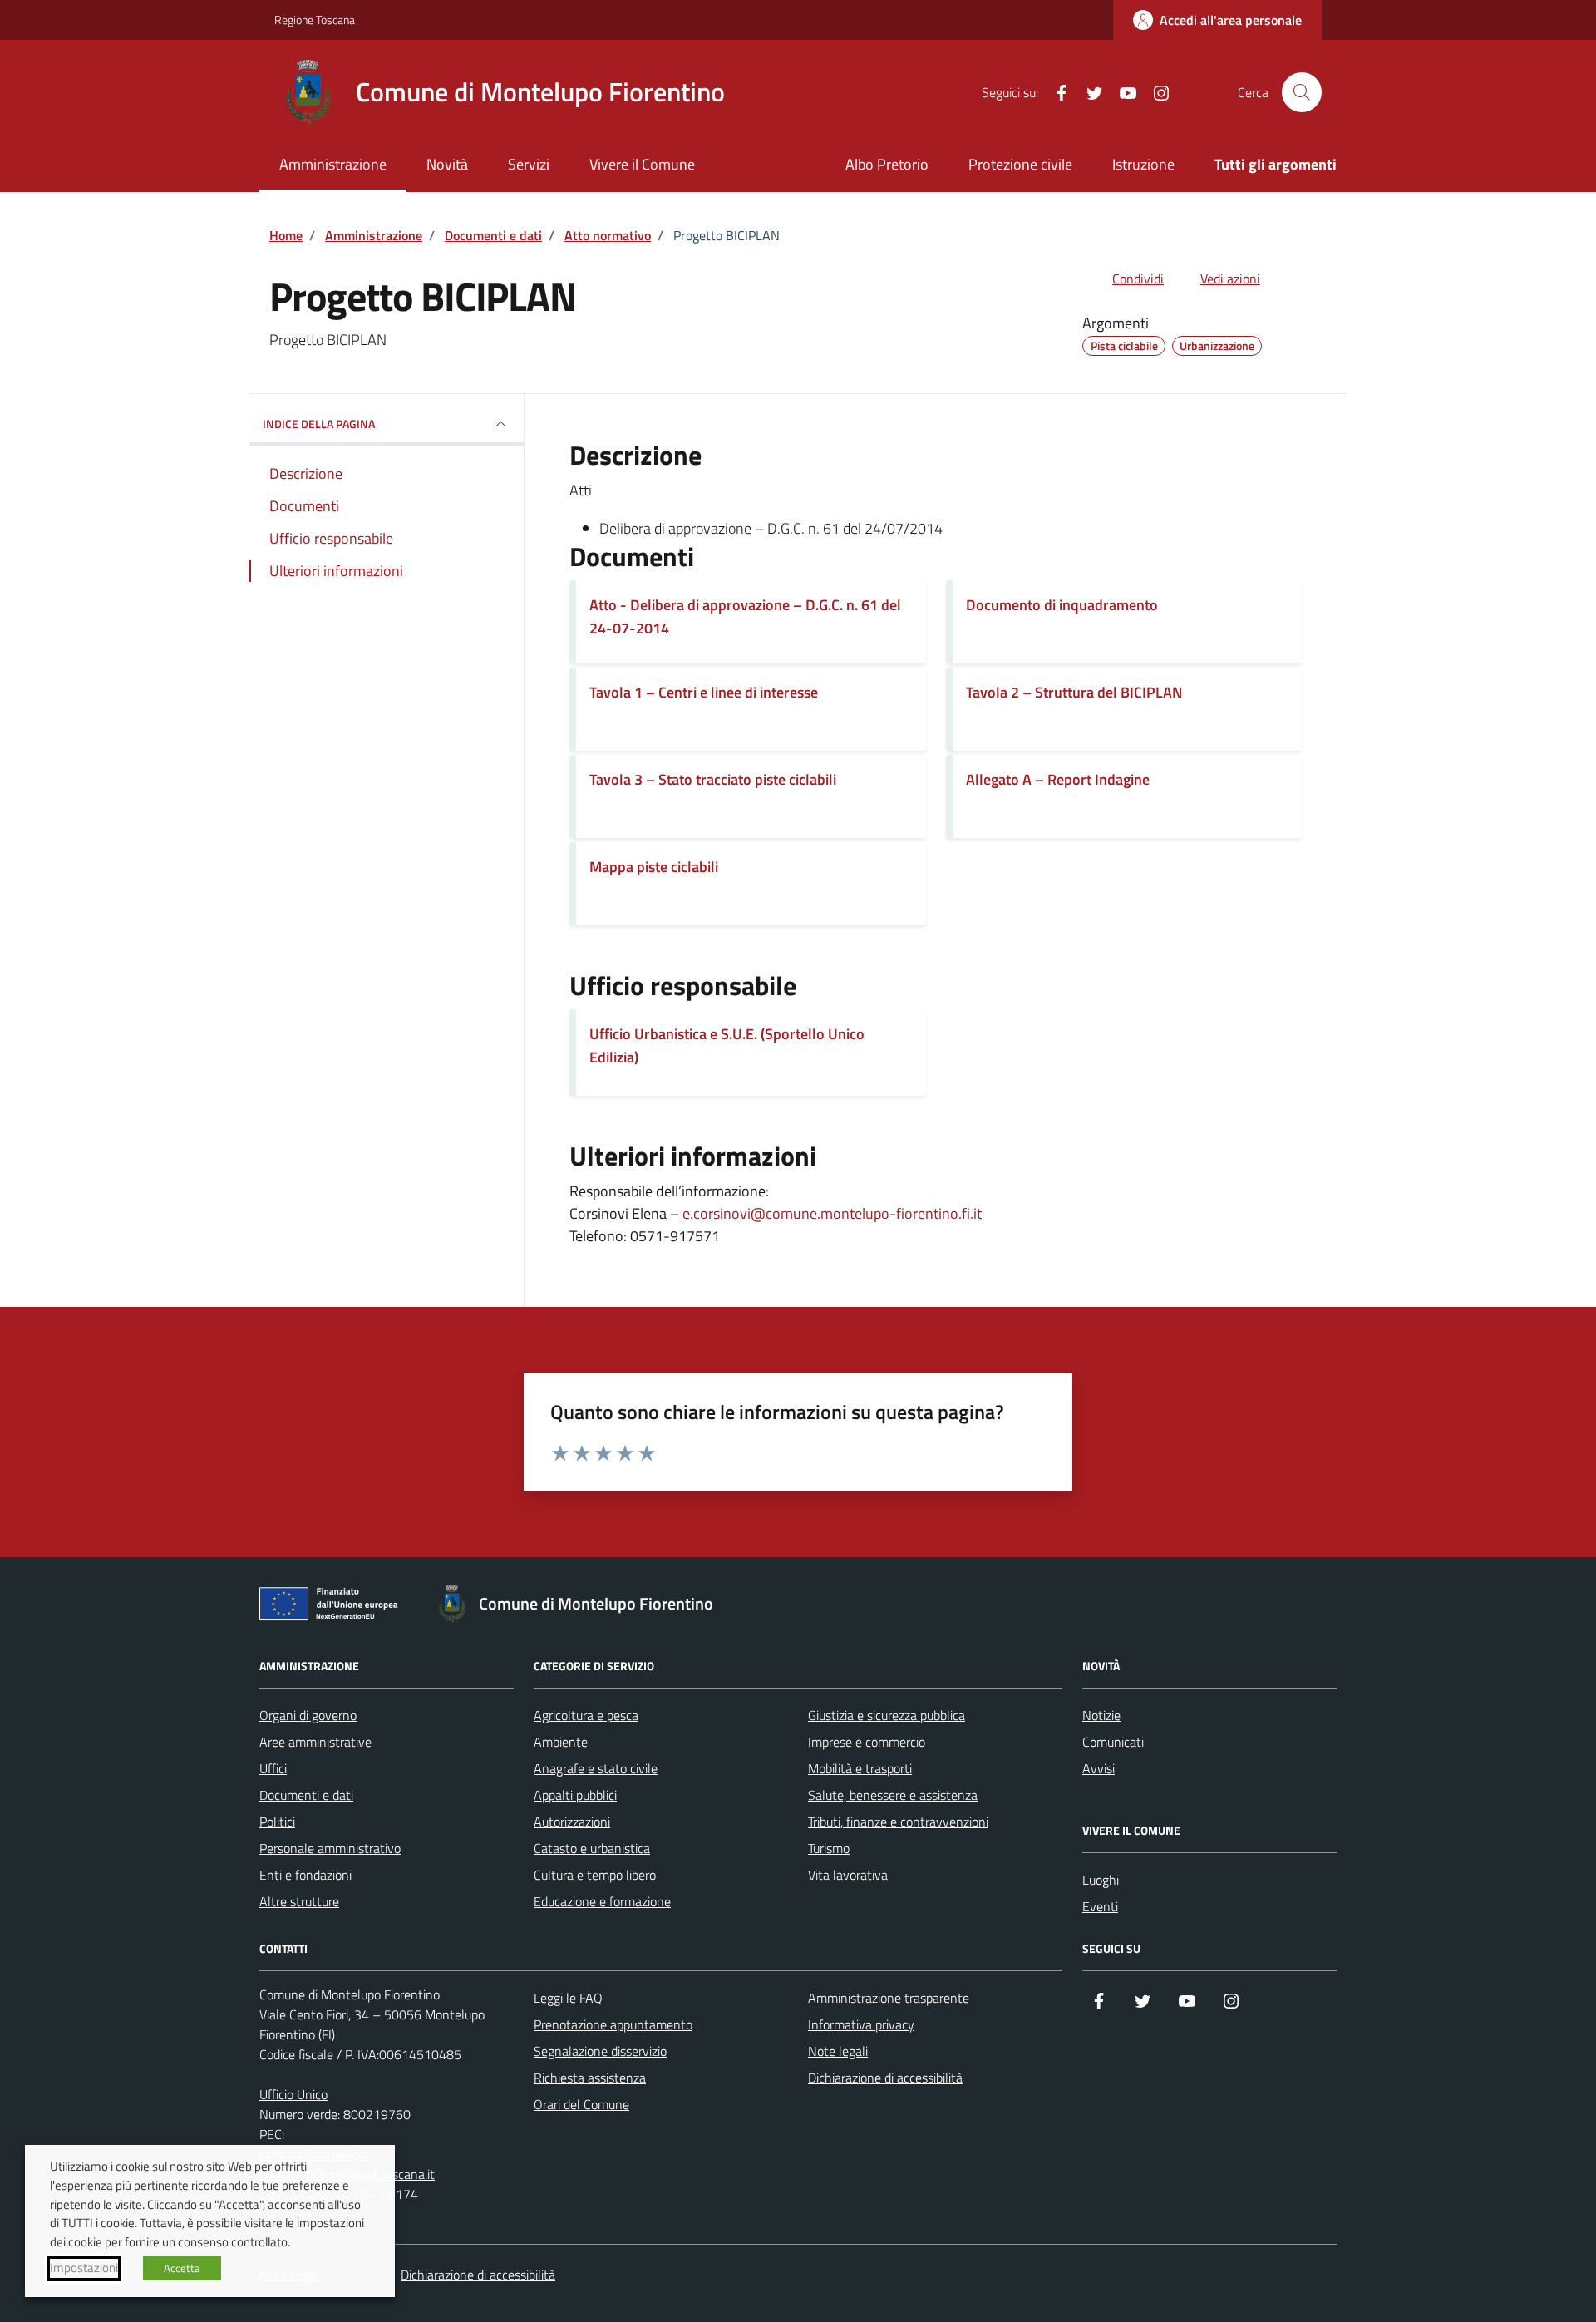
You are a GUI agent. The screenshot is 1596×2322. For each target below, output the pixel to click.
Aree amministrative (315, 1742)
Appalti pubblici (575, 1795)
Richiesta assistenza (590, 2078)
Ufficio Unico (293, 2094)
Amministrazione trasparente (889, 1998)
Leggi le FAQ (568, 1998)
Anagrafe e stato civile (596, 1768)
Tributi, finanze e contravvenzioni (898, 1822)
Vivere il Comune (642, 164)
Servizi (529, 164)
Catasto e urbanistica (592, 1848)
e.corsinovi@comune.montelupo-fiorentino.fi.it (832, 1213)
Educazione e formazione (602, 1901)
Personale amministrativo (330, 1848)
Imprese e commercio (867, 1742)
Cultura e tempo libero (595, 1875)
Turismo (829, 1848)
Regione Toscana (315, 20)
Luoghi (1101, 1880)
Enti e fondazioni (305, 1875)
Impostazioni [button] (84, 2268)
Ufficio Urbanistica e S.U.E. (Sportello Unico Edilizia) (727, 1045)
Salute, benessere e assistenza (893, 1795)
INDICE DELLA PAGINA (319, 424)
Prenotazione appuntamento (613, 2024)
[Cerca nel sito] (1302, 92)
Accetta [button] (182, 2268)
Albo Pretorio (887, 164)
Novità (447, 164)
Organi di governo (308, 1715)
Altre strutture (299, 1901)
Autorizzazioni (572, 1822)
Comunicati (1113, 1742)
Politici (277, 1822)
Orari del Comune (581, 2104)
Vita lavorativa (848, 1875)
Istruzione (1143, 164)
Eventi (1100, 1906)
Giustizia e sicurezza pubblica (887, 1715)
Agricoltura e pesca (586, 1715)
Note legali (838, 2051)
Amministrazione (333, 164)
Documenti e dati (306, 1795)
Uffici (273, 1768)
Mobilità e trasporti (860, 1768)
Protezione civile (1020, 164)
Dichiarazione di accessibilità (885, 2078)
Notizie (1101, 1715)
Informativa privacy (861, 2024)
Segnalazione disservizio (600, 2051)
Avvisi (1098, 1768)
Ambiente (561, 1742)
